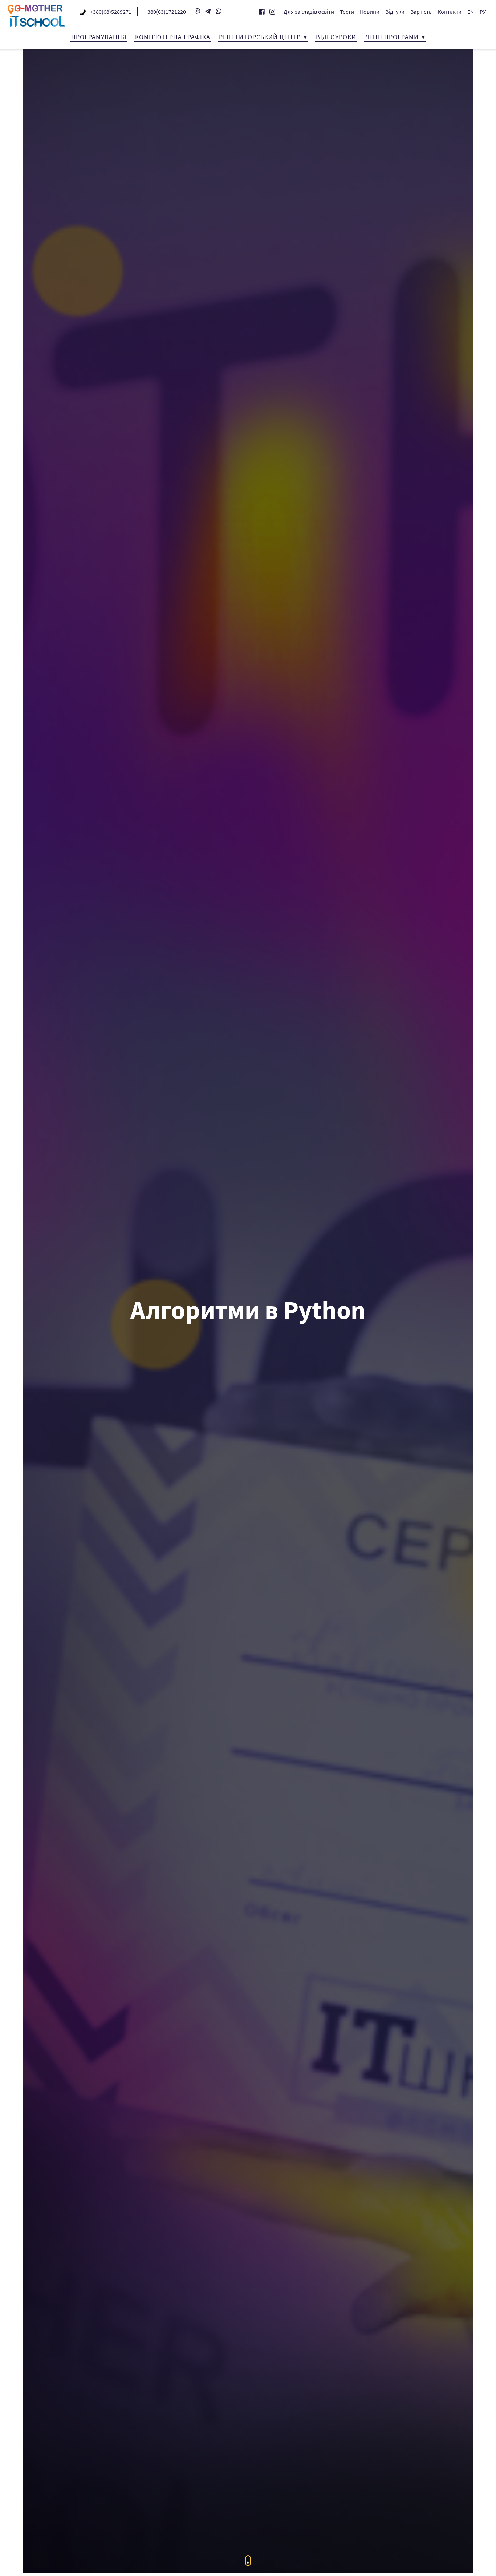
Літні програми (392, 37)
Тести (347, 12)
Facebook (262, 12)
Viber (197, 11)
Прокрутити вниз (248, 2561)
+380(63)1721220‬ (165, 12)
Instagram (272, 12)
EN (471, 12)
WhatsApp (219, 11)
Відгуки (395, 12)
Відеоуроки (336, 37)
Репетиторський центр (260, 37)
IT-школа (36, 16)
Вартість (421, 12)
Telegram (208, 11)
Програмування (99, 37)
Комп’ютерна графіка (173, 37)
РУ (483, 12)
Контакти (450, 12)
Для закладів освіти (309, 12)
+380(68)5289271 (111, 12)
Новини (370, 12)
